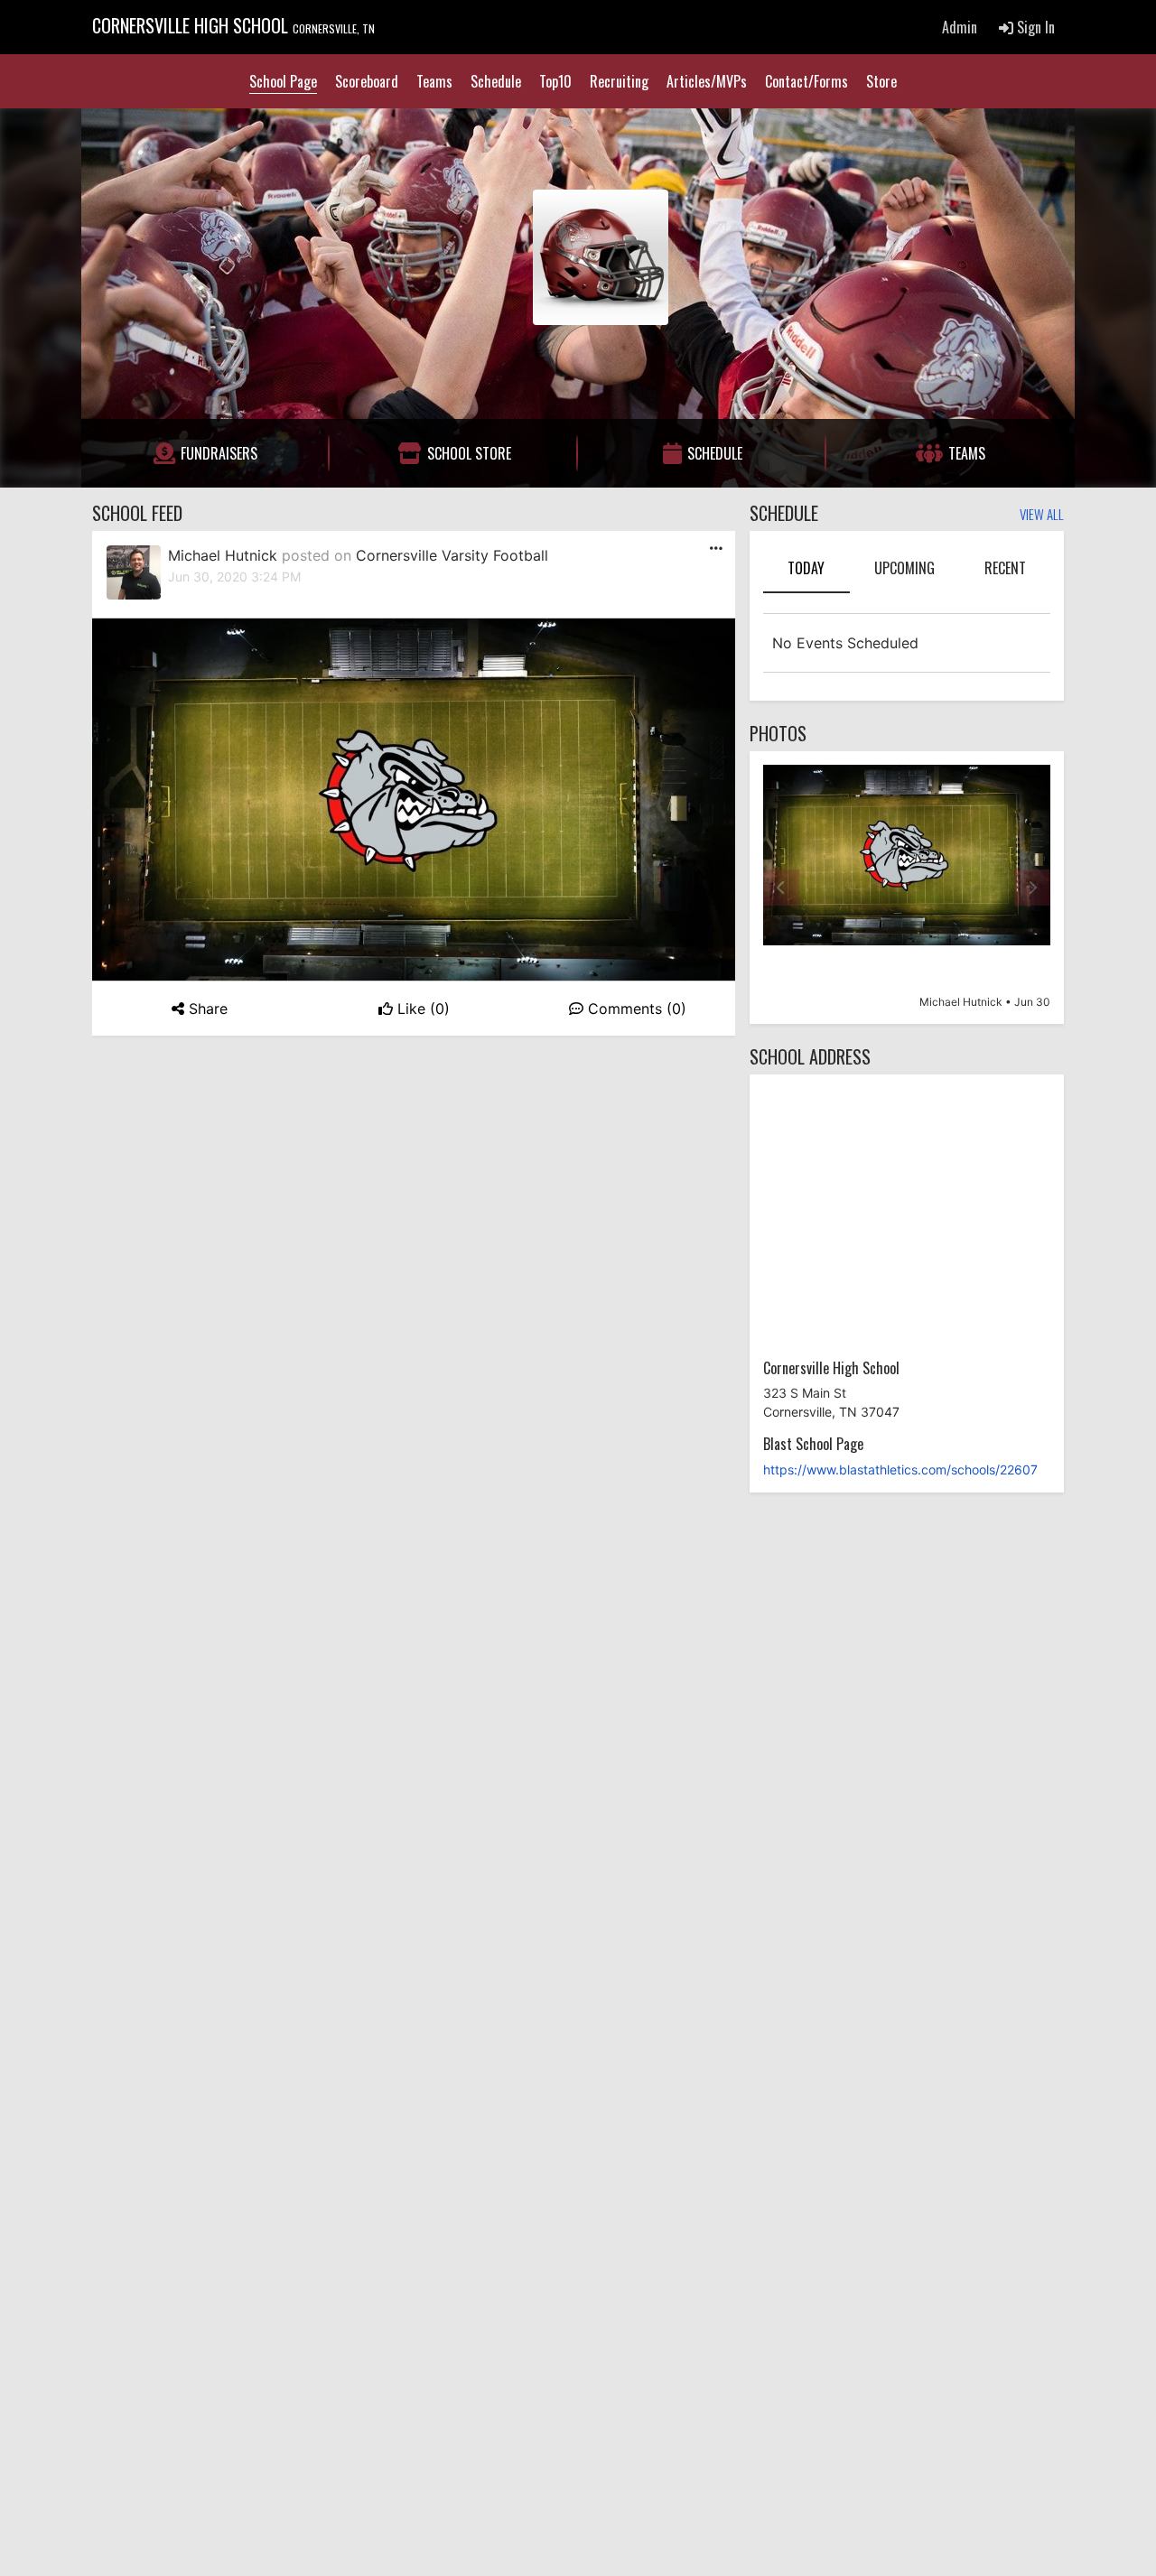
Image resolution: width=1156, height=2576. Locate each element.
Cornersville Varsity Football (452, 555)
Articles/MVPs (707, 81)
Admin (960, 27)
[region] (907, 888)
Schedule (496, 81)
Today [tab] (806, 568)
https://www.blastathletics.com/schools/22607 (900, 1469)
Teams (434, 81)
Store (881, 81)
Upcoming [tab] (904, 568)
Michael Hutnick (223, 555)
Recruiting (619, 81)
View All (1042, 516)
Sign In (1034, 27)
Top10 (555, 81)
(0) (424, 1009)
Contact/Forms (806, 81)
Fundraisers (219, 453)
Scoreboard (367, 81)
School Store (469, 453)
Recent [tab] (1005, 568)
